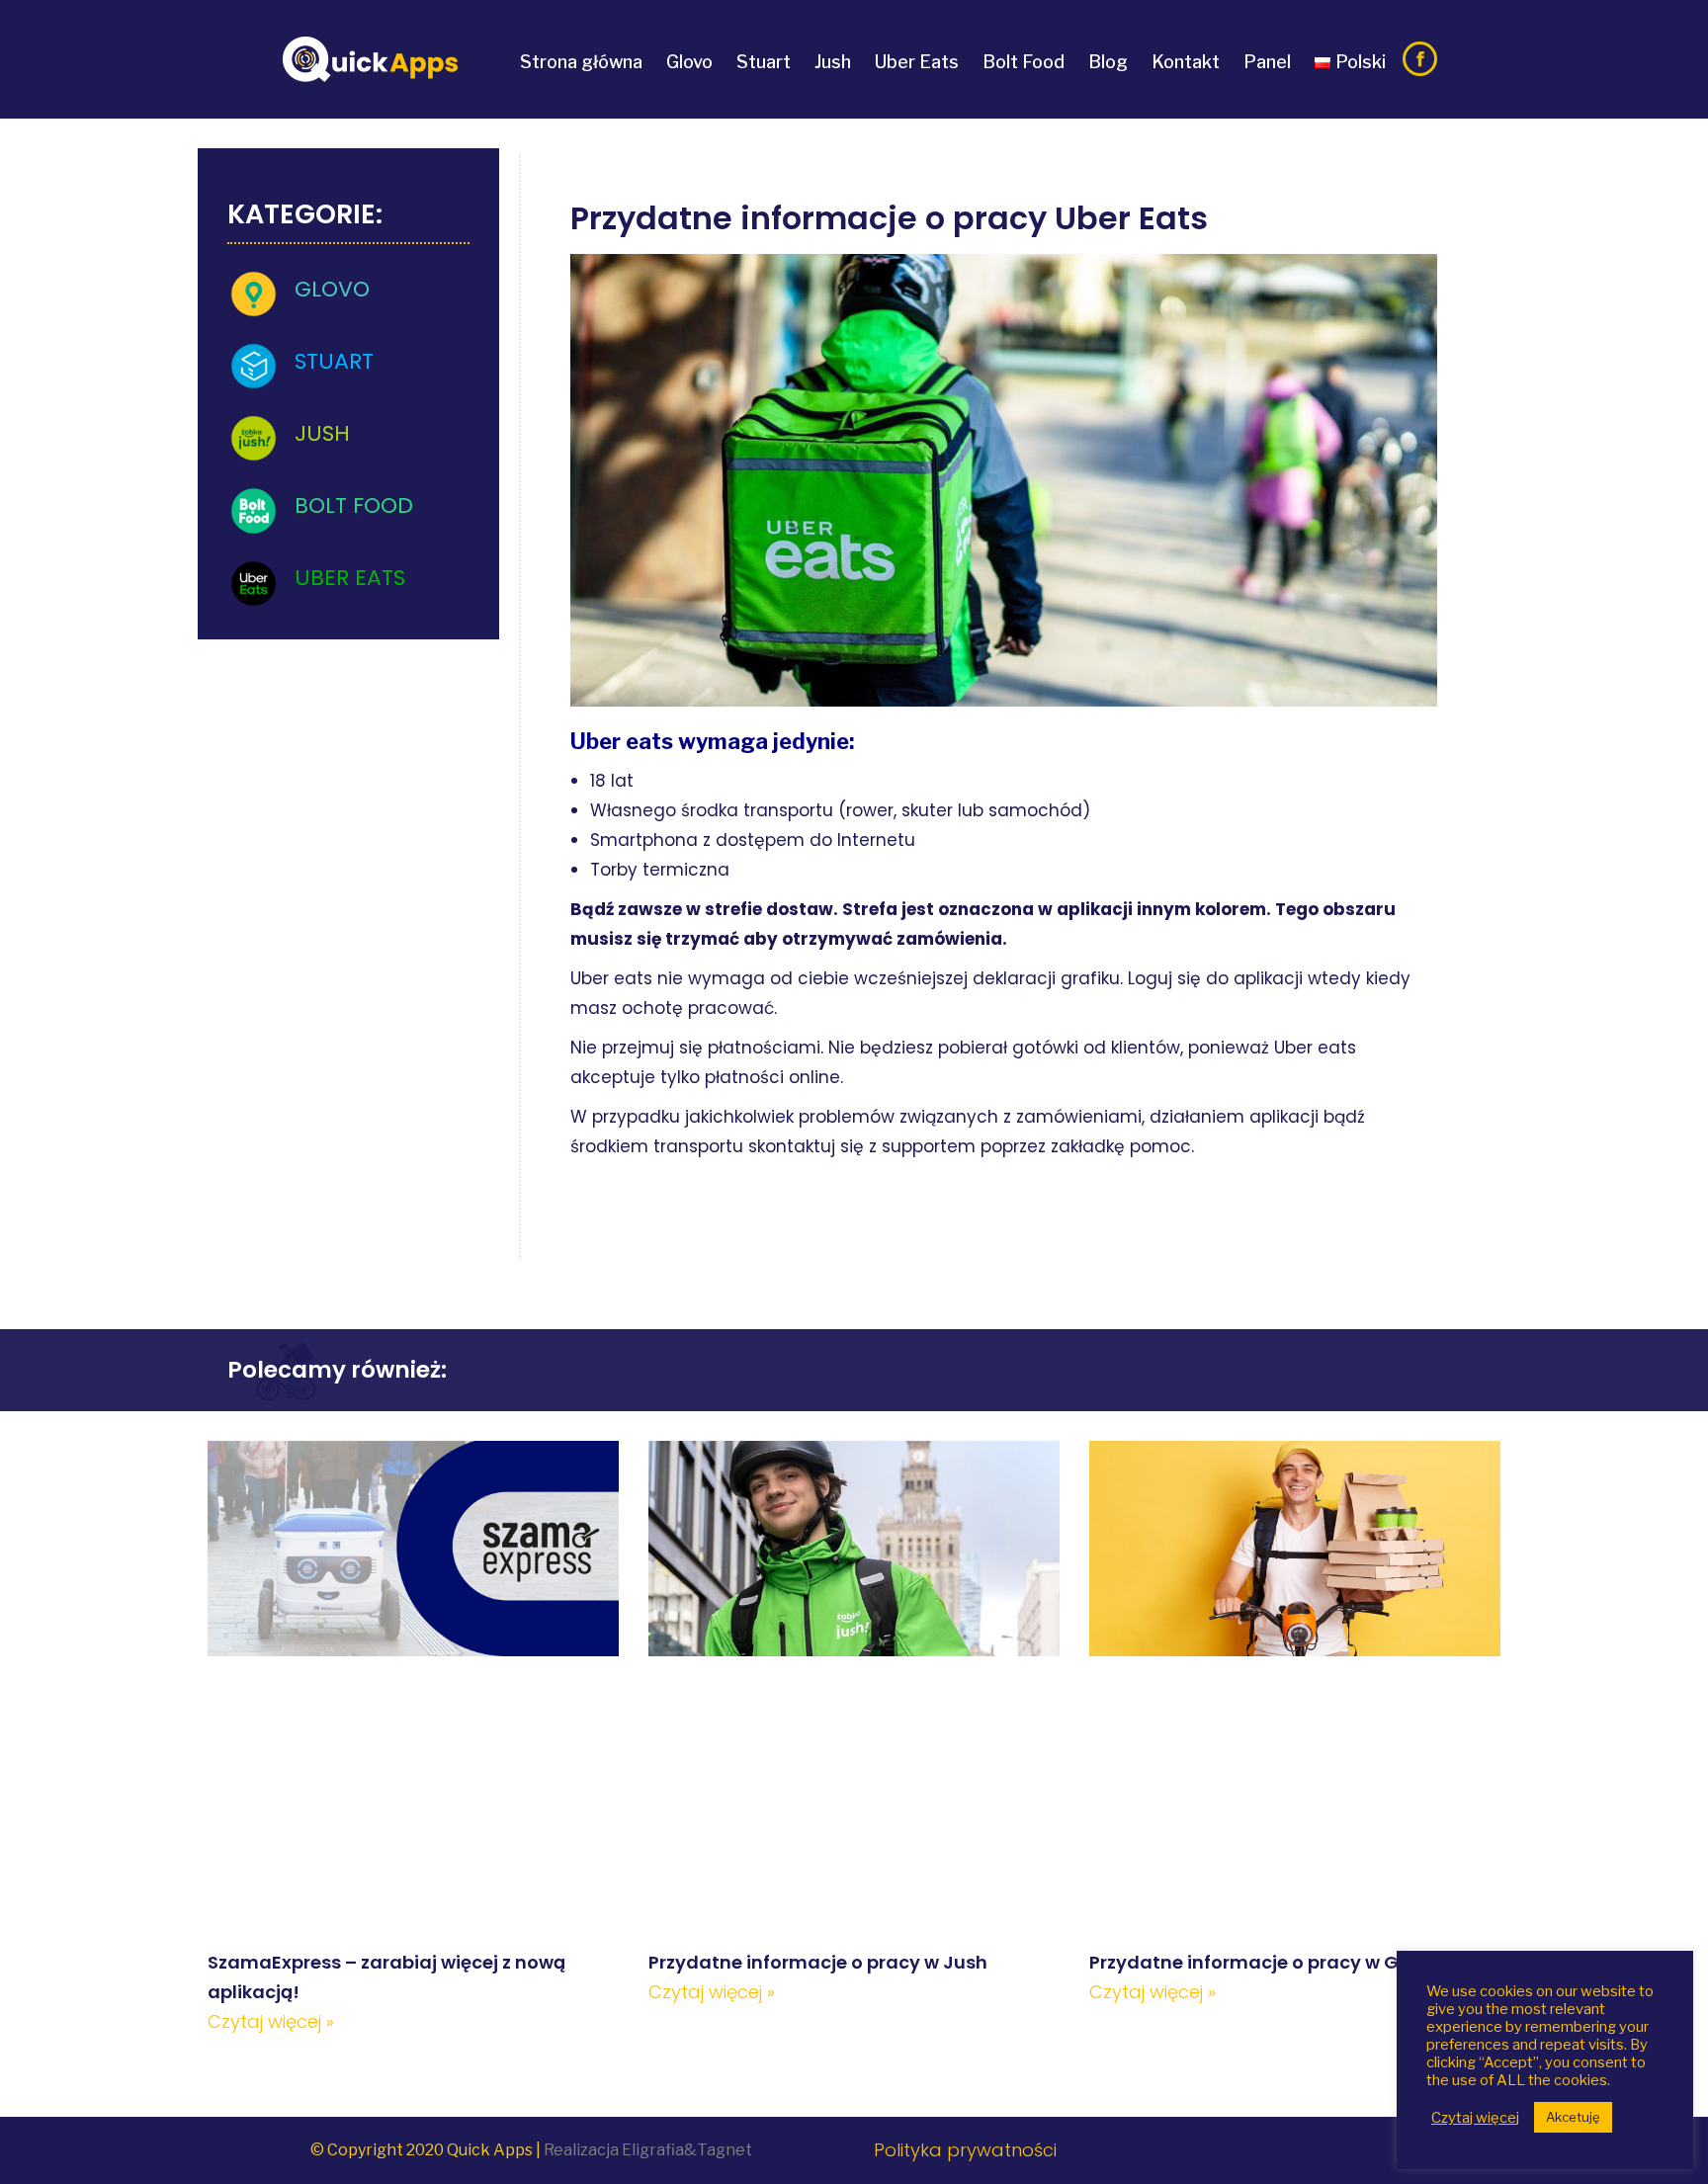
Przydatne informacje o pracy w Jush (818, 1962)
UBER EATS (350, 578)
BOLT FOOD (354, 505)
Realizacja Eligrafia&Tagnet (648, 2150)
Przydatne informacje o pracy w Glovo (1264, 1962)
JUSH (322, 433)
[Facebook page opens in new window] (1420, 59)
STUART (334, 361)
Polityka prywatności (965, 2150)
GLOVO (332, 289)
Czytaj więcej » (271, 2021)
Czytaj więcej (1475, 2118)
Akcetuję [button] (1573, 2117)
